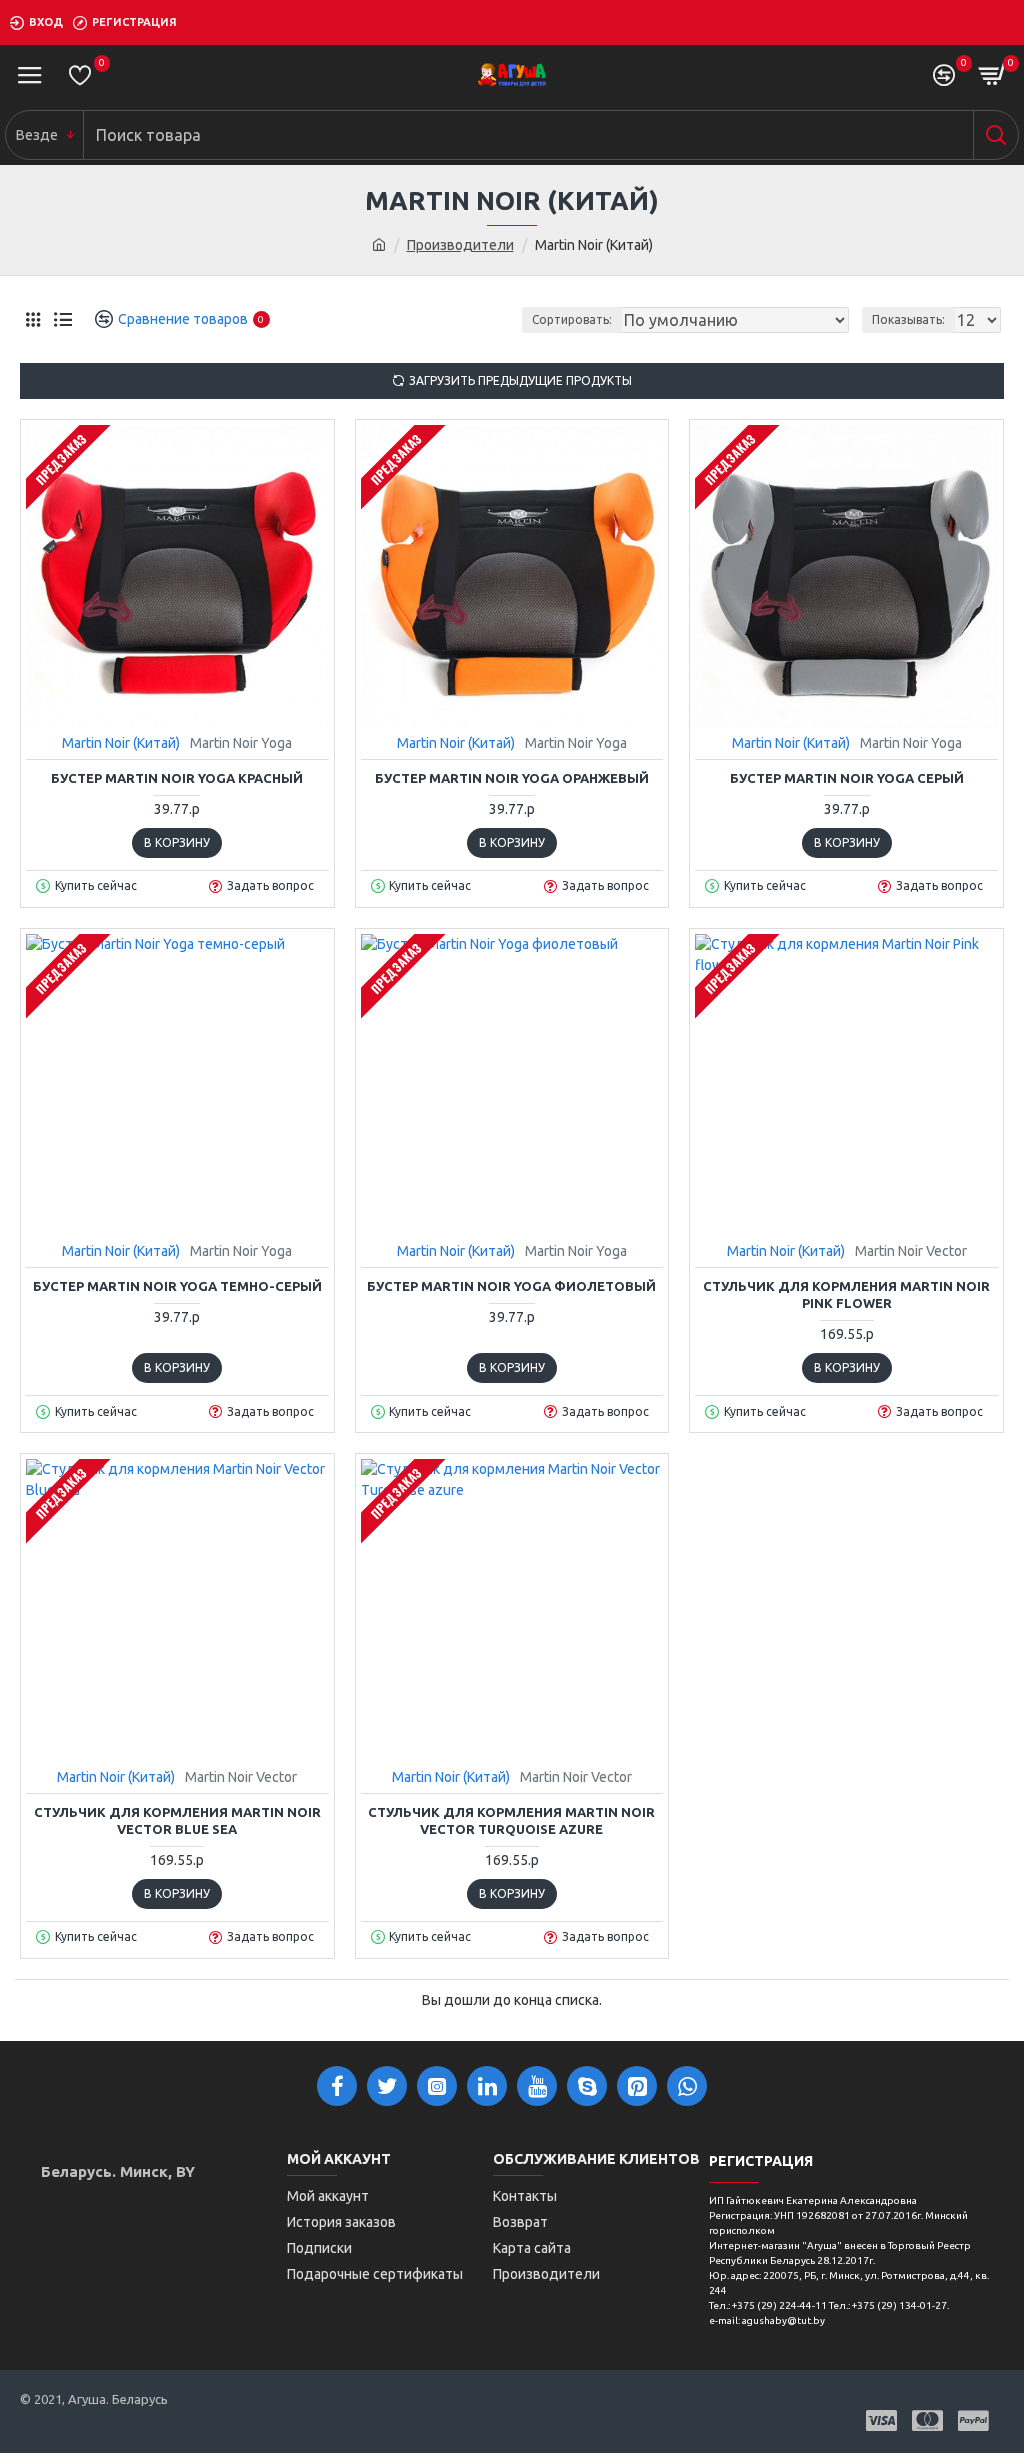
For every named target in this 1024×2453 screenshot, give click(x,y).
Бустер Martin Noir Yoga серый (847, 778)
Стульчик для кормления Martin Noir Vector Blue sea (177, 1820)
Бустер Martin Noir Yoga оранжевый (512, 778)
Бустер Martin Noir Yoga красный (177, 778)
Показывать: (908, 319)
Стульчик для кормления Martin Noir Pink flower (846, 1294)
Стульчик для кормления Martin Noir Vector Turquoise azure (511, 1820)
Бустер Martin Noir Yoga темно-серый (177, 1286)
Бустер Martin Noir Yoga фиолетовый (511, 1286)
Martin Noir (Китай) (121, 743)
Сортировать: (572, 319)
